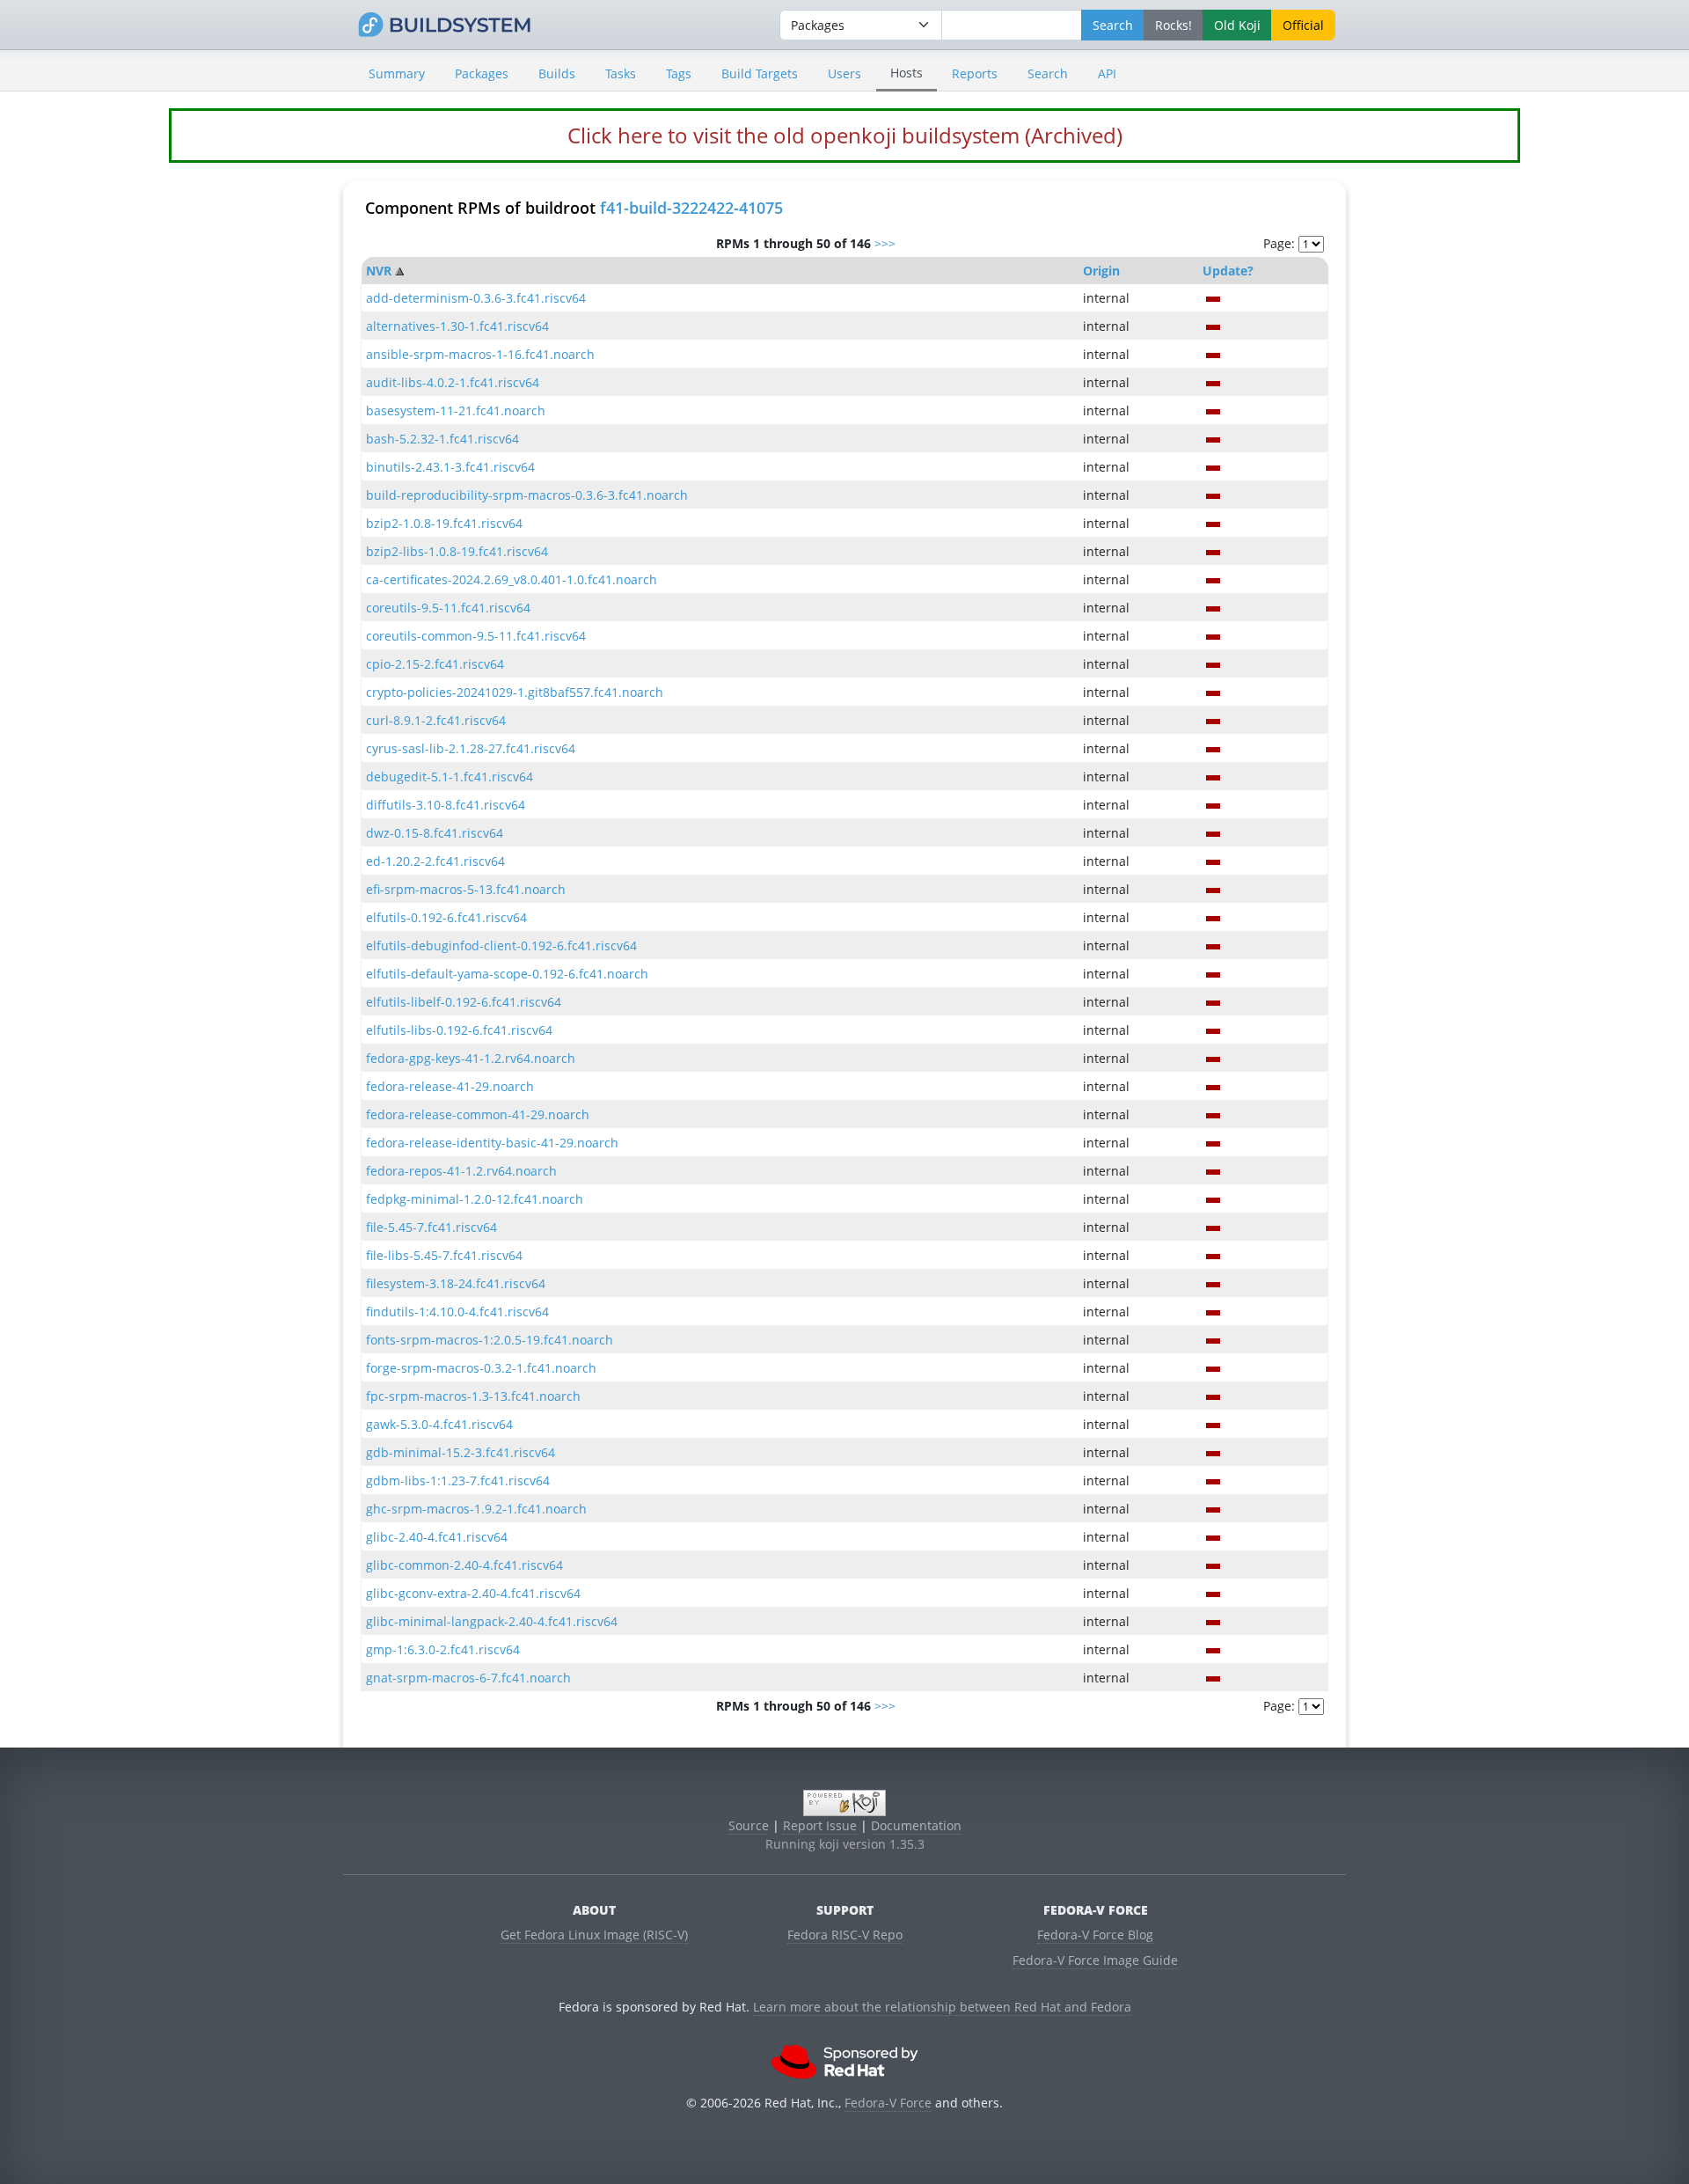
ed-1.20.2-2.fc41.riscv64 (435, 861)
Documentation (916, 1825)
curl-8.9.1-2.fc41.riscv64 (436, 720)
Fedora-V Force (888, 2103)
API (1107, 73)
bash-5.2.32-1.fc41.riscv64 (442, 439)
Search (1048, 73)
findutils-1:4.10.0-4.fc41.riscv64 (457, 1312)
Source (749, 1825)
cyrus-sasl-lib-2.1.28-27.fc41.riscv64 (471, 748)
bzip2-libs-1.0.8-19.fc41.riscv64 (457, 551)
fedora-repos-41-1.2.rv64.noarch (461, 1171)
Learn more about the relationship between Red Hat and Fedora (942, 2007)
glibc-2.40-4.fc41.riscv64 (437, 1537)
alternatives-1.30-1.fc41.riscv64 (457, 326)
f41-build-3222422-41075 (691, 208)
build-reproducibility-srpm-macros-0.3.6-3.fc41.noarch (527, 495)
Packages (482, 73)
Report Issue (820, 1825)
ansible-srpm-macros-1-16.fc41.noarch (480, 354)
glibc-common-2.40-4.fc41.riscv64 (464, 1565)
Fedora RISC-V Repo (845, 1935)
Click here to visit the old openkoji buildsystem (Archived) (845, 135)
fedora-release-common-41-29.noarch (478, 1114)
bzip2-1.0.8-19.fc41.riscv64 (444, 523)
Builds (557, 73)
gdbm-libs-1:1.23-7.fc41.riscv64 (458, 1480)
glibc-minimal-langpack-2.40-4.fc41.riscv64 (492, 1621)
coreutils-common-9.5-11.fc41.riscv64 (476, 636)
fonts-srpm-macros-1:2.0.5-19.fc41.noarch (490, 1340)
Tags (679, 73)
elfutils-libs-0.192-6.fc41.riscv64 (459, 1030)
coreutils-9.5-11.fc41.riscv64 (448, 608)
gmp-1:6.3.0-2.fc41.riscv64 (443, 1649)
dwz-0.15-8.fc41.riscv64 (435, 833)
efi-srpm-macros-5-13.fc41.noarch (466, 889)
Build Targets (760, 73)
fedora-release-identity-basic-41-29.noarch (492, 1143)
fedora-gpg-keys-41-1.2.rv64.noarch (471, 1058)
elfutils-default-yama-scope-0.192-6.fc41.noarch (507, 974)
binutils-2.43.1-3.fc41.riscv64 (450, 467)
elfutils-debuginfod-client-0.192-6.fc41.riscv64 (501, 945)
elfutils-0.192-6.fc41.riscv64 (446, 917)
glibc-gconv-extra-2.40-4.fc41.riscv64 (473, 1593)
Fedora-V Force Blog (1095, 1935)
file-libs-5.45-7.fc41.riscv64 (444, 1255)
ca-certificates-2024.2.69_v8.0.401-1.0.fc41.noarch (512, 579)
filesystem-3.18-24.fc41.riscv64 (456, 1283)
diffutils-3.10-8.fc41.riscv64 (446, 805)
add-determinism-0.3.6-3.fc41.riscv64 (476, 298)
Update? (1228, 271)
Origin (1101, 271)
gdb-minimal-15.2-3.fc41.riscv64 (461, 1452)
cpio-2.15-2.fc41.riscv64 (435, 664)
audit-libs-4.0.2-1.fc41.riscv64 (453, 382)
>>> (885, 243)
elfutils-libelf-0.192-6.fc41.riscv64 (464, 1002)
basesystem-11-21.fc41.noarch (456, 410)
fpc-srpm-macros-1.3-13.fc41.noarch (473, 1396)
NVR (379, 271)
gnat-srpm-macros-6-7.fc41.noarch (468, 1678)
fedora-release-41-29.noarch (450, 1086)
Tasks (621, 73)
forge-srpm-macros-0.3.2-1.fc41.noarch (481, 1368)
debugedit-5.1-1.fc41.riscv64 (450, 777)
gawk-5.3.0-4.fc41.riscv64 (439, 1424)
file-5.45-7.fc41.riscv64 (431, 1227)
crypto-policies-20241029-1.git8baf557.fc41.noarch (515, 692)
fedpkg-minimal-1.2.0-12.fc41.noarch (475, 1199)
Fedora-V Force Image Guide (1095, 1960)
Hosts (907, 73)
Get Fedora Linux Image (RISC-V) (594, 1935)
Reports (975, 73)
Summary (397, 73)
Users (844, 73)
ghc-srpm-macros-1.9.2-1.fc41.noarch (476, 1509)
